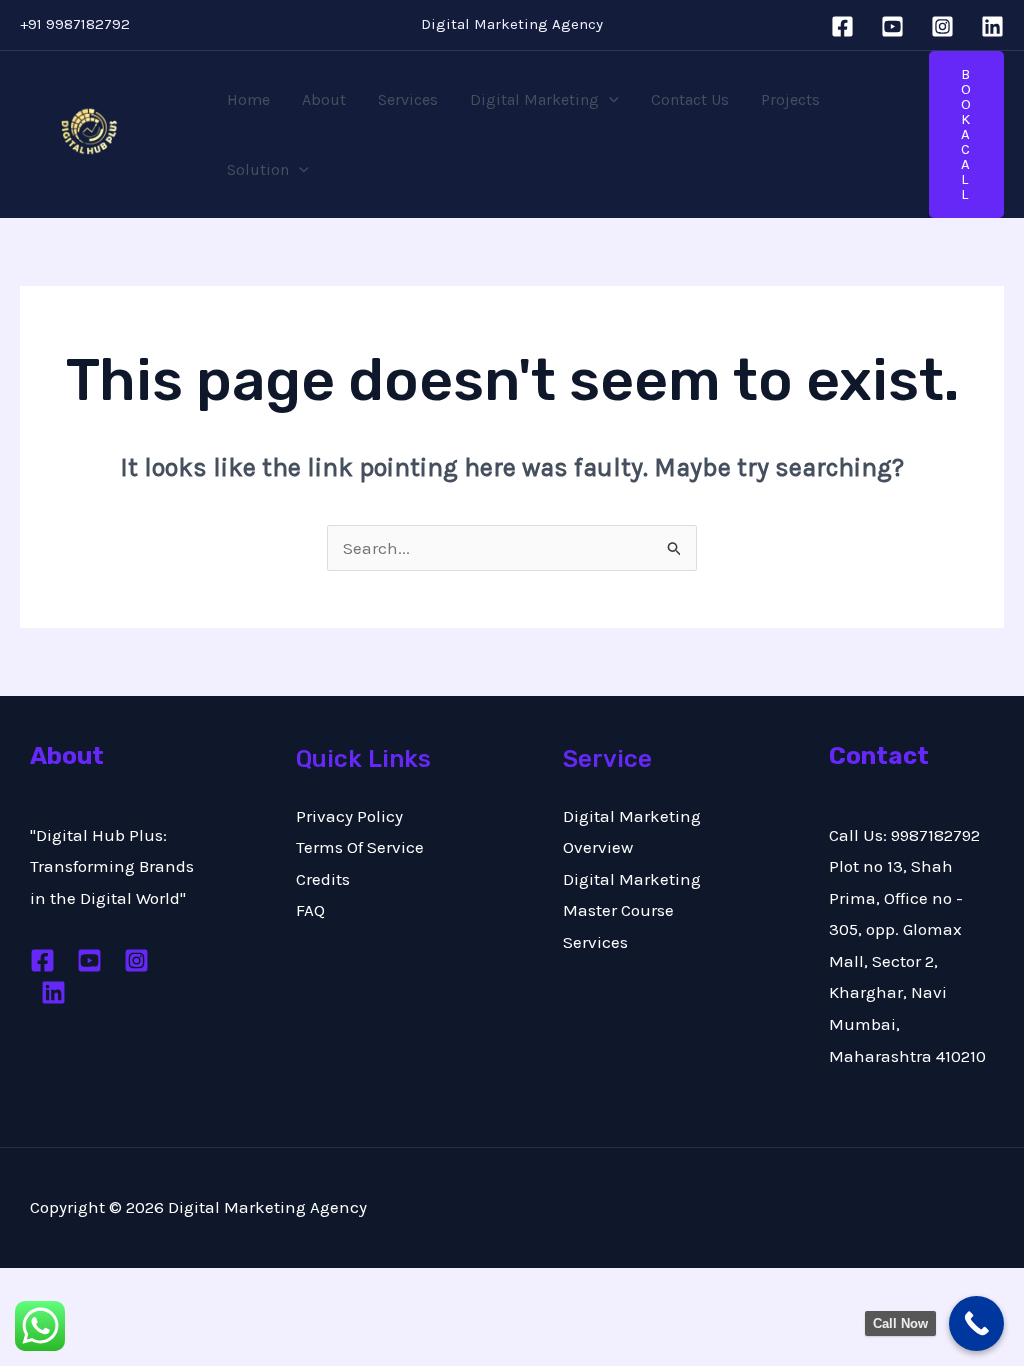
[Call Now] (976, 1323)
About (324, 99)
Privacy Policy (349, 816)
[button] (609, 100)
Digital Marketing (534, 99)
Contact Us (690, 99)
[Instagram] (942, 26)
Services (408, 99)
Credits (323, 879)
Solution (258, 169)
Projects (790, 99)
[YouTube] (892, 26)
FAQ (310, 910)
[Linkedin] (992, 26)
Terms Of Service (360, 847)
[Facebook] (842, 26)
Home (248, 99)
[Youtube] (89, 960)
